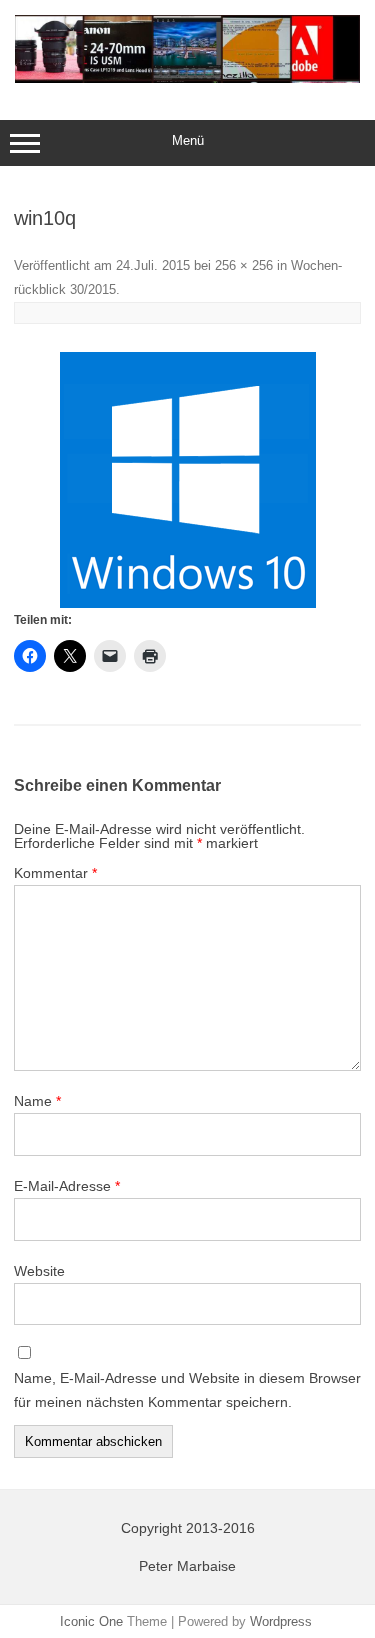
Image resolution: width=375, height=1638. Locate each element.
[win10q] (187, 480)
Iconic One (91, 1621)
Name (37, 1101)
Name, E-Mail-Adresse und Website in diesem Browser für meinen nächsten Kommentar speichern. (187, 1390)
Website (39, 1271)
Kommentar (55, 873)
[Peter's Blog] (187, 78)
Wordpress (281, 1621)
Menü (188, 140)
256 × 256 (244, 265)
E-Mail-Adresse (67, 1186)
